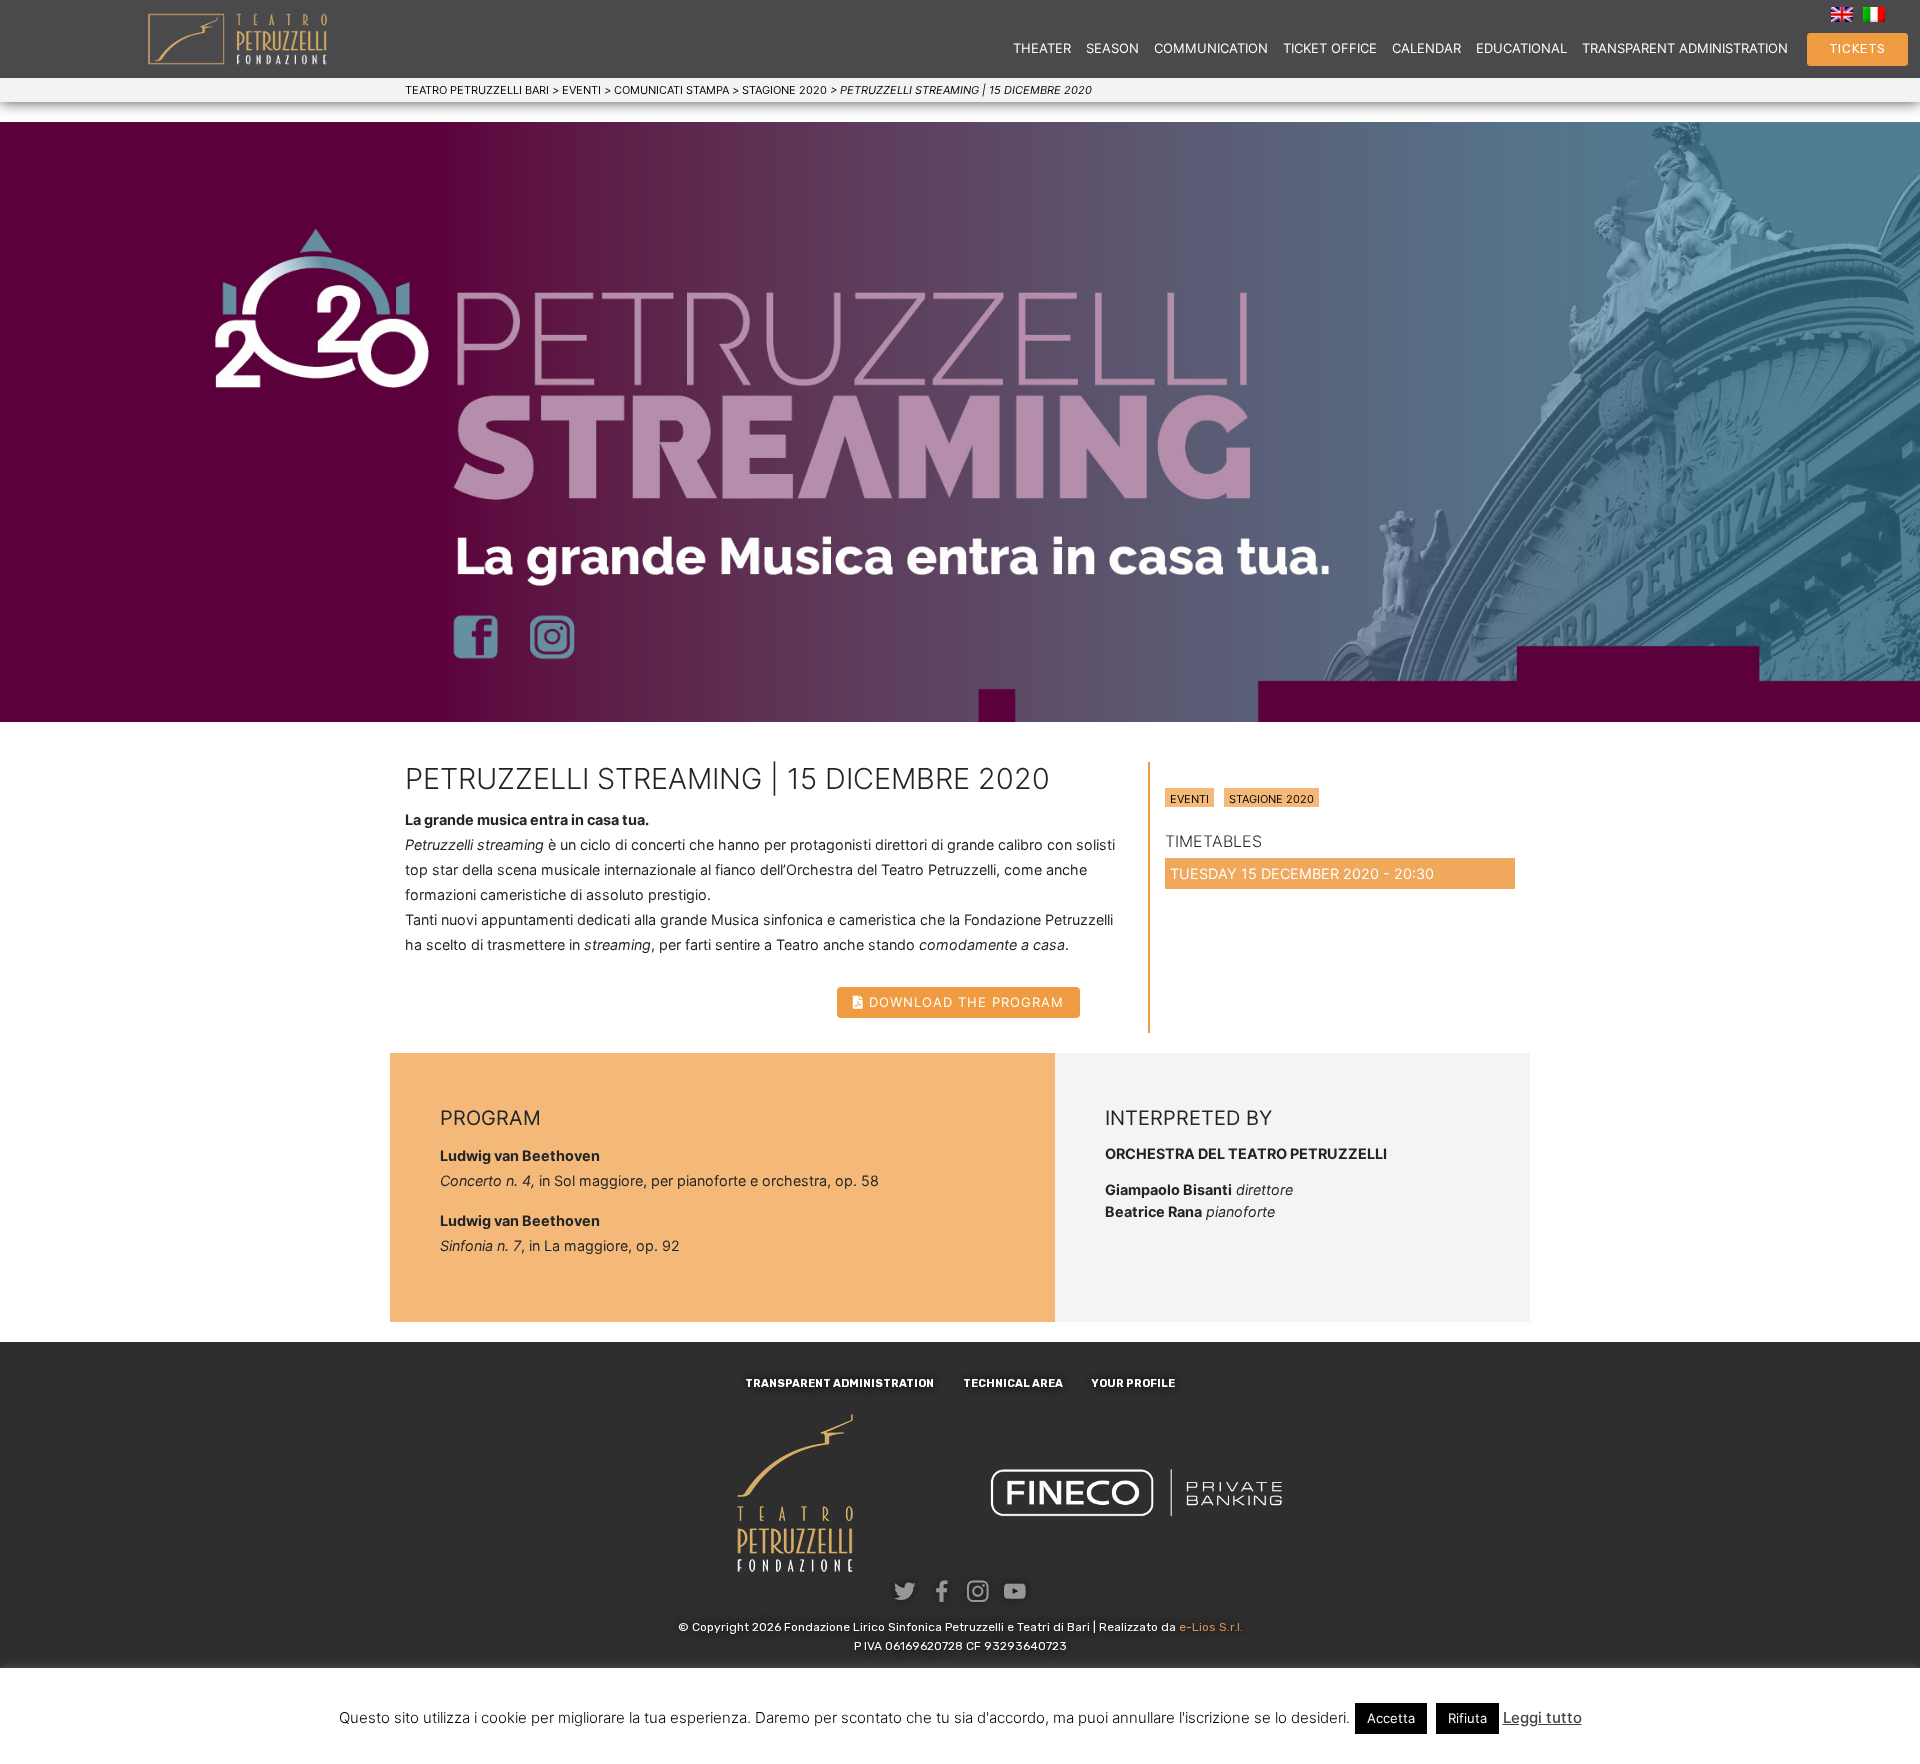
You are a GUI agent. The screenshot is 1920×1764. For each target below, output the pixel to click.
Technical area (1013, 1383)
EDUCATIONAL (1521, 48)
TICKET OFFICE (1330, 48)
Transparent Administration (1685, 48)
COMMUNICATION (1211, 48)
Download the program (966, 1002)
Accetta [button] (1391, 1718)
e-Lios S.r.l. (1211, 1627)
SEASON (1112, 48)
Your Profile (1133, 1383)
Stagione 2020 (1271, 799)
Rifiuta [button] (1467, 1718)
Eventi (1189, 799)
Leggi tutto (1542, 1717)
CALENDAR (1426, 48)
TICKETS (1858, 48)
